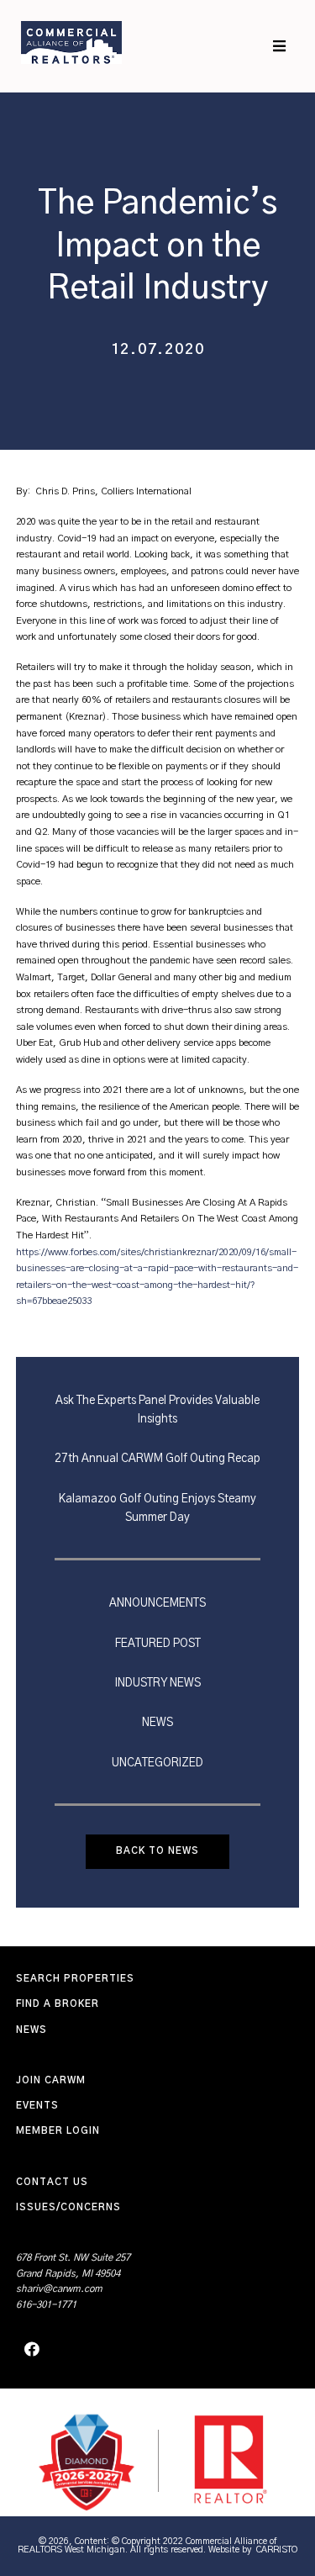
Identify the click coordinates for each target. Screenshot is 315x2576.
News (157, 1723)
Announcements (157, 1603)
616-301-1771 (46, 2305)
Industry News (158, 1683)
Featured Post (158, 1644)
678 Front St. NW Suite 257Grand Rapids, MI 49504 (73, 2266)
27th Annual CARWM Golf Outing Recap (157, 1459)
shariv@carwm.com (59, 2289)
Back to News (157, 1851)
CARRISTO (277, 2550)
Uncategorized (157, 1763)
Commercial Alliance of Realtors (71, 42)
